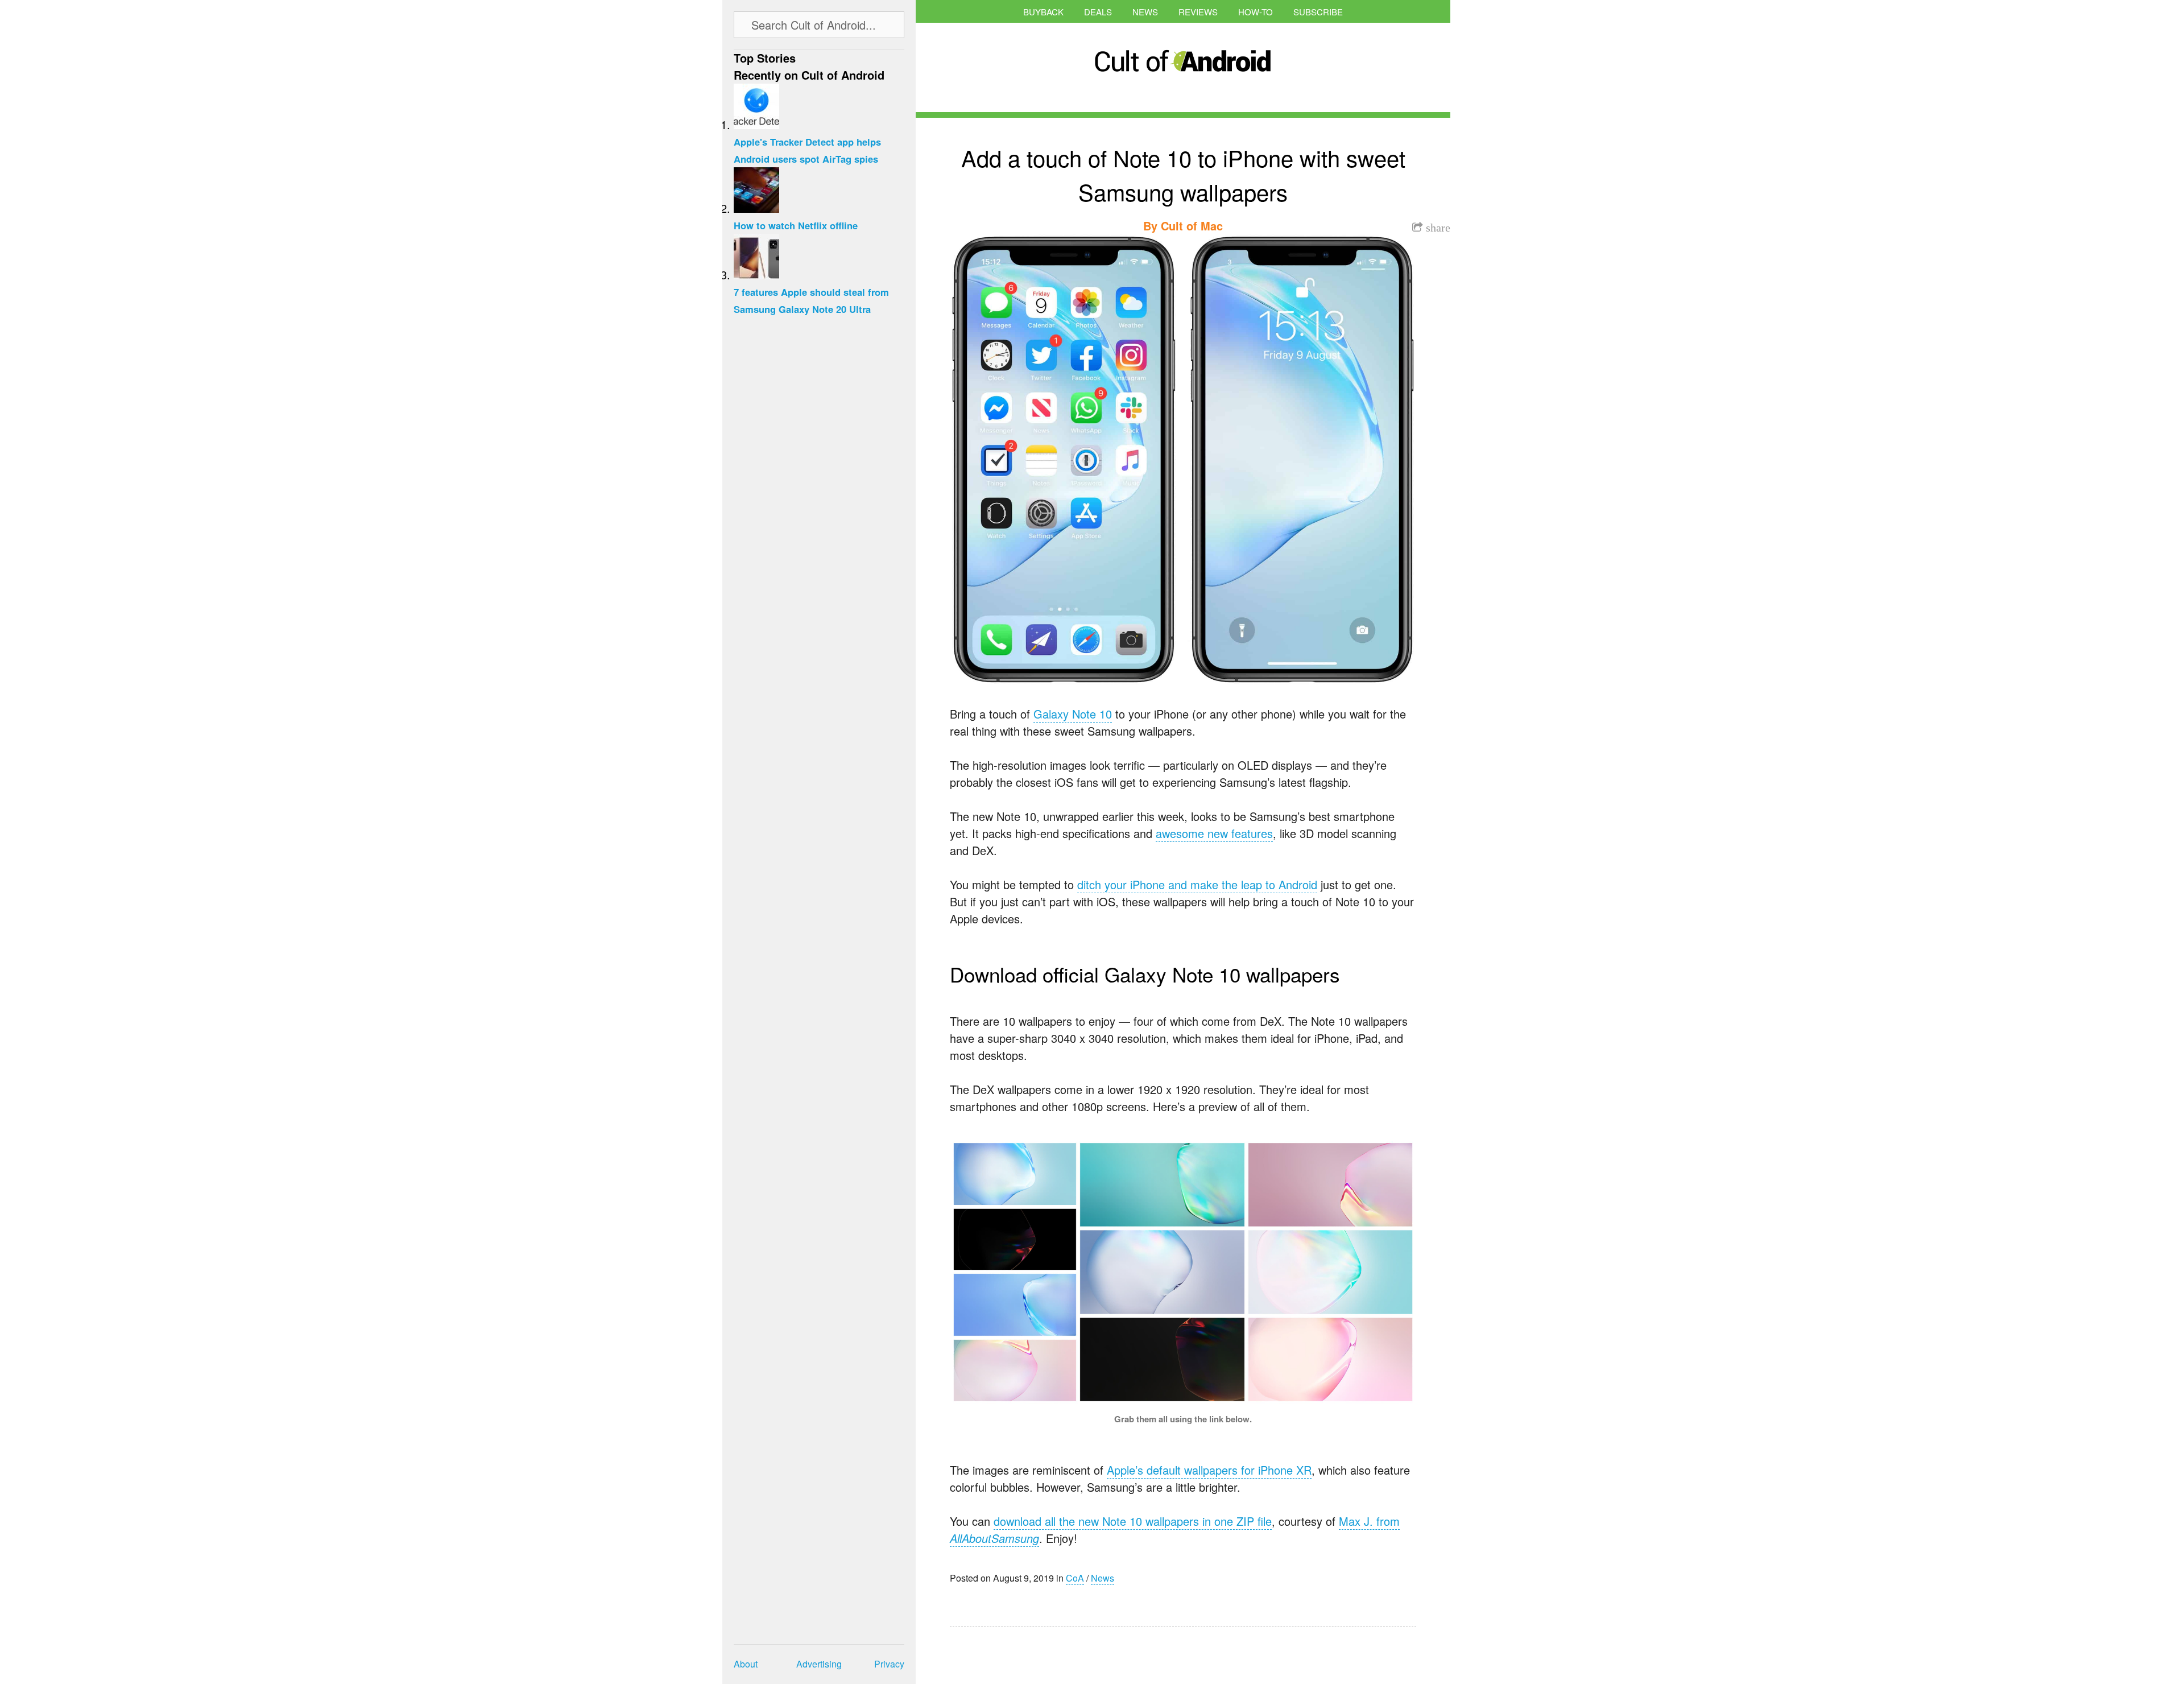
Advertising (819, 1664)
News (1145, 12)
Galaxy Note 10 (1073, 714)
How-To (1256, 12)
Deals (1098, 12)
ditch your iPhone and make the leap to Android (1197, 884)
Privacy (889, 1664)
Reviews (1198, 12)
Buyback (1043, 12)
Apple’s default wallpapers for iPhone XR (1209, 1470)
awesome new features (1214, 833)
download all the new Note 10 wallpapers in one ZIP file (1133, 1521)
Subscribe (1318, 12)
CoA (1075, 1578)
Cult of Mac (1192, 226)
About (746, 1664)
